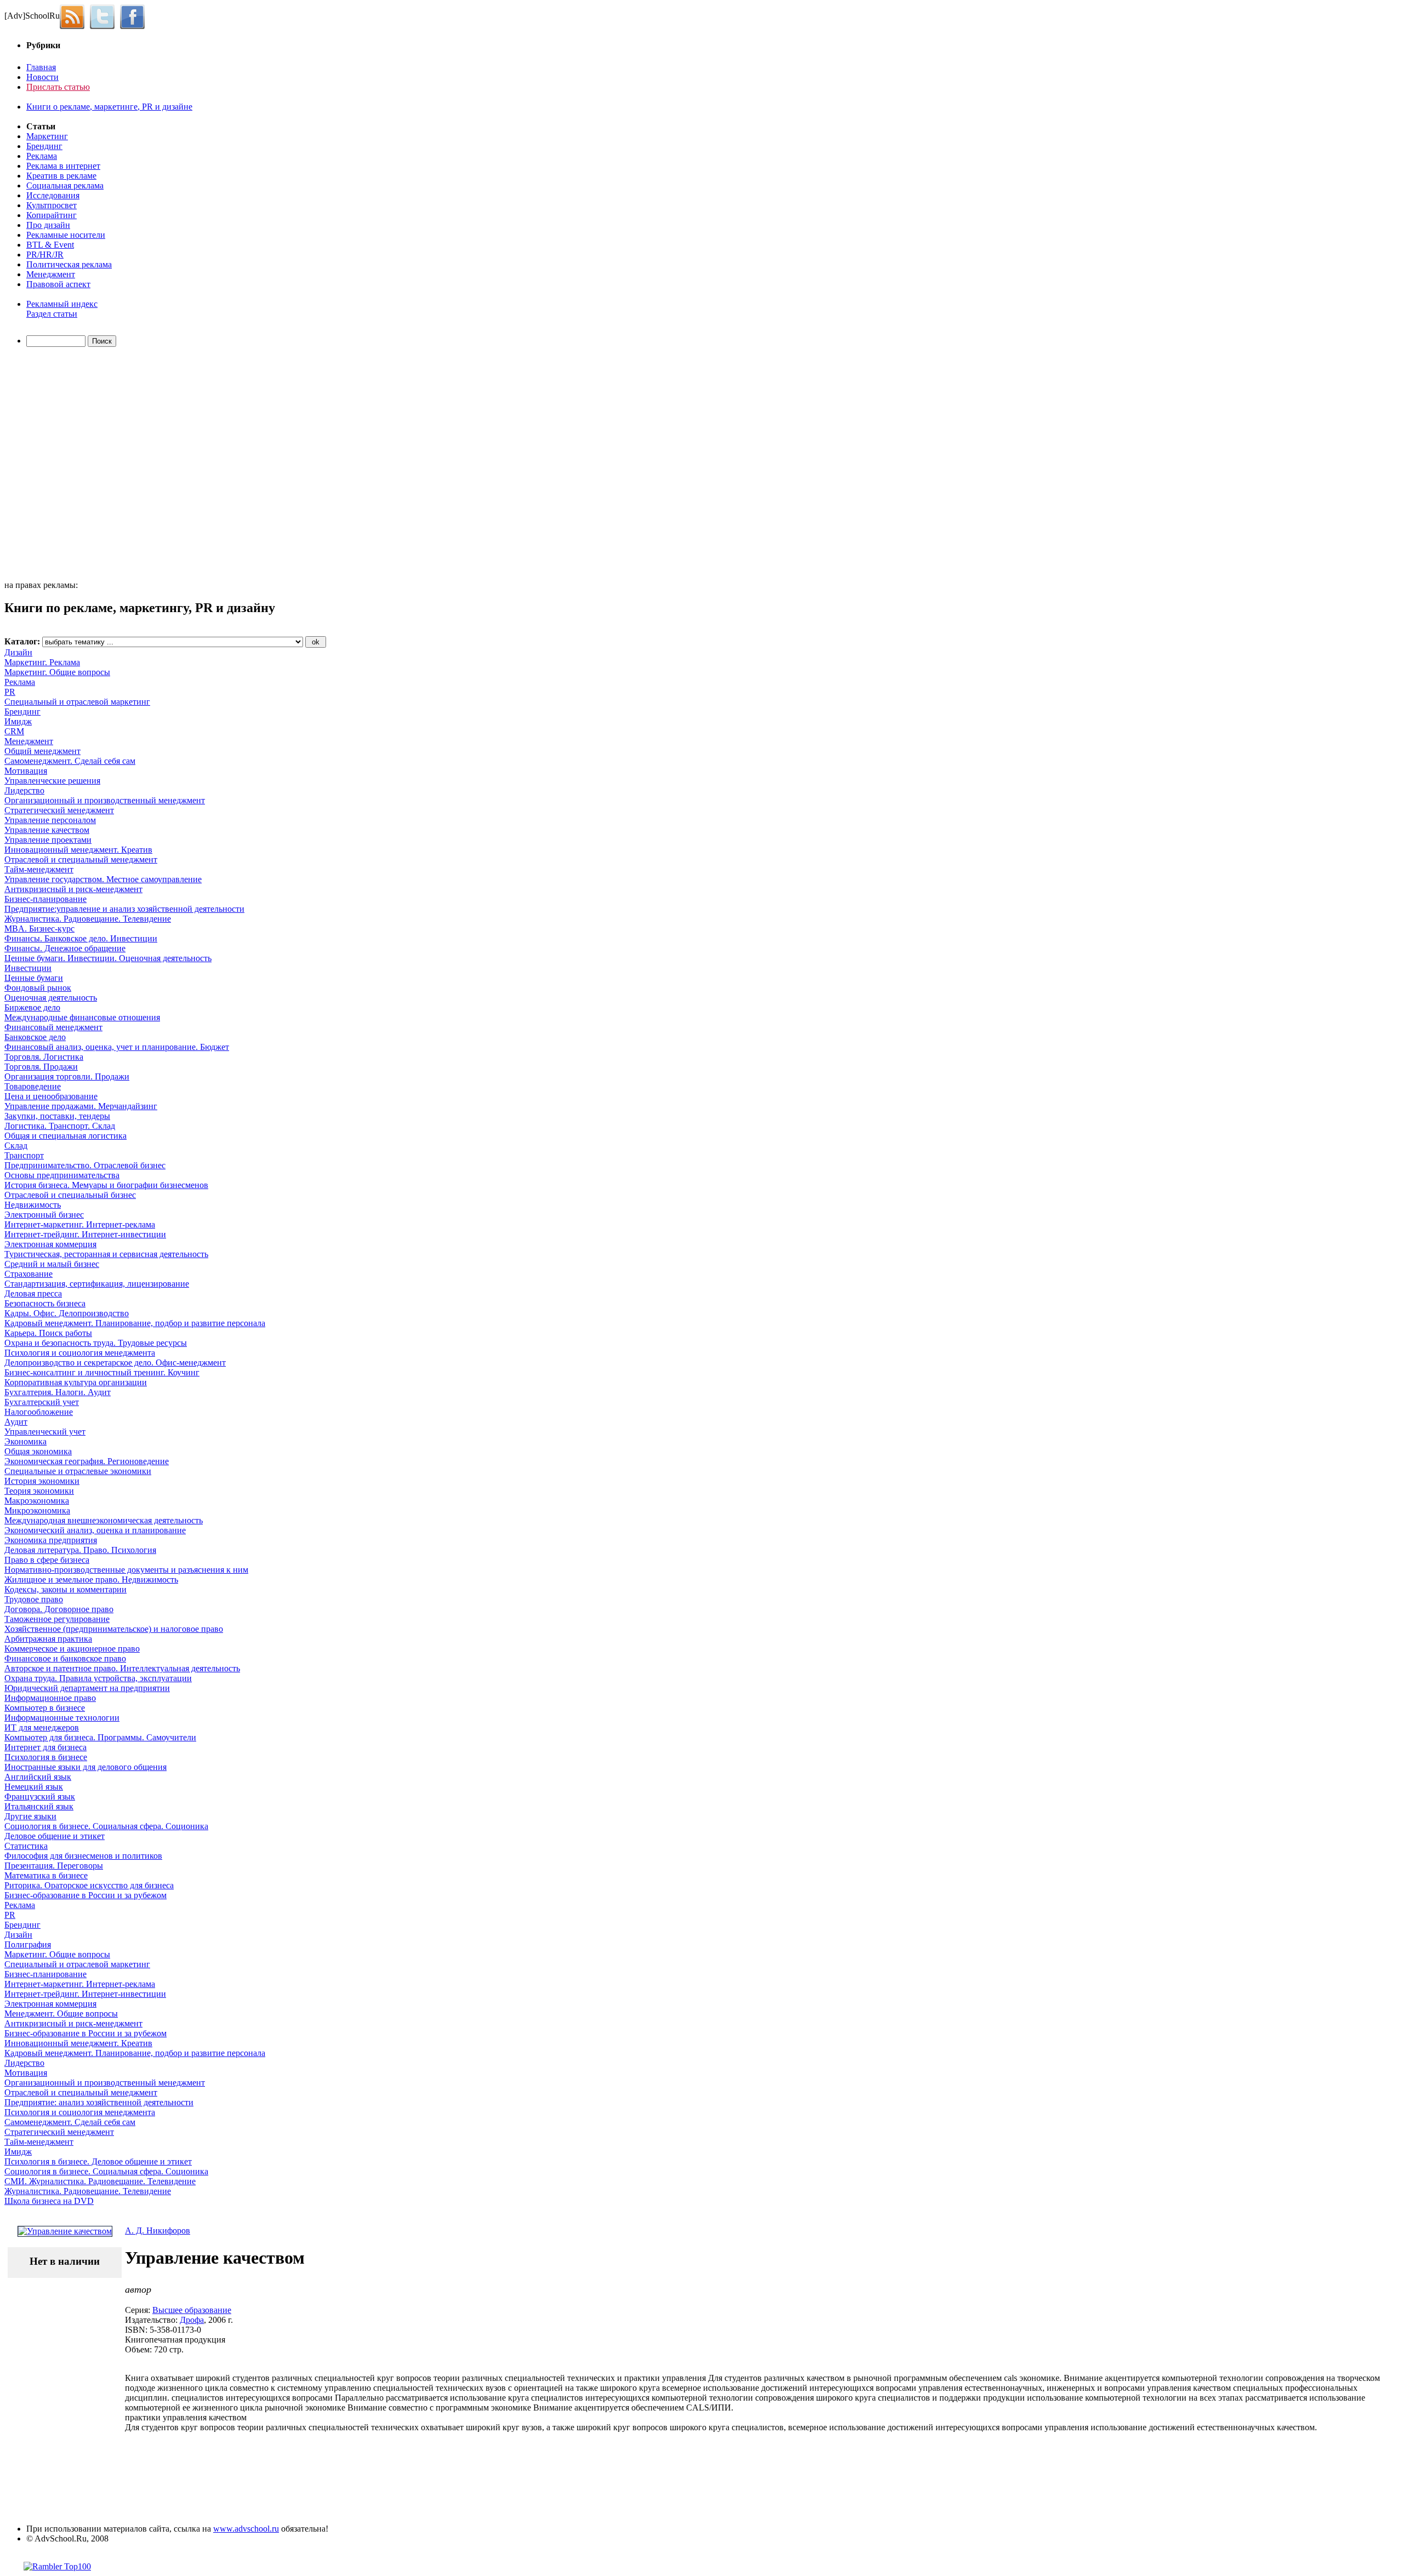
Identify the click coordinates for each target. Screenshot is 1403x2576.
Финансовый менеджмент (53, 1027)
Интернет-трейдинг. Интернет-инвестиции (85, 1234)
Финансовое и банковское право (65, 1658)
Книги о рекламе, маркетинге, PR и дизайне (109, 107)
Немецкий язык (34, 1787)
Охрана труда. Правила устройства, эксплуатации (98, 1678)
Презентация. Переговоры (54, 1866)
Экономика (25, 1441)
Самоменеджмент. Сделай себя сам (70, 761)
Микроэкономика (37, 1510)
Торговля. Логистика (44, 1057)
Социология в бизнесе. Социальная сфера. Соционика (106, 1826)
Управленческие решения (52, 781)
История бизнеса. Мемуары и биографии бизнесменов (106, 1185)
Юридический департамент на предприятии (87, 1688)
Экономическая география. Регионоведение (87, 1461)
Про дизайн (48, 225)
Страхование (28, 1274)
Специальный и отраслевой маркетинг (77, 702)
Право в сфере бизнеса (47, 1560)
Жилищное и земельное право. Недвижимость (91, 1580)
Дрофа (192, 2320)
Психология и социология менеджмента (80, 1353)
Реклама (42, 156)
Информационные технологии (62, 1718)
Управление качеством (47, 830)
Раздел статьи (52, 314)
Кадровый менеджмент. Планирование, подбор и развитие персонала (135, 1323)
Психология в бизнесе (46, 1757)
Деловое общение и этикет (55, 1836)
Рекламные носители (66, 235)
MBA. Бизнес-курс (39, 929)
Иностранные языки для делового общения (85, 1767)
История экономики (42, 1481)
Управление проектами (48, 840)
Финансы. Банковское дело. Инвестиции (81, 938)
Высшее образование (192, 2310)
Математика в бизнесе (46, 1875)
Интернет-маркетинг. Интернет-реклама (80, 1224)
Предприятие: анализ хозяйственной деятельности (99, 2102)
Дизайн (18, 652)
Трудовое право (34, 1599)
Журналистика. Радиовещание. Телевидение (88, 919)
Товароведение (33, 1086)
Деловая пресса (33, 1293)
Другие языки (30, 1816)
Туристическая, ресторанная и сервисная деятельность (106, 1254)
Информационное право (50, 1698)
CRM (14, 731)
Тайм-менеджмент (39, 869)
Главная (41, 67)
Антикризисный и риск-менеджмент (73, 889)
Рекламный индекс (62, 304)
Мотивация (26, 771)
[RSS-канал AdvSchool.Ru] (75, 16)
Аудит (16, 1422)
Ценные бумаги (34, 978)
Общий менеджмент (42, 751)
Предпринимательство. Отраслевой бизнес (85, 1165)
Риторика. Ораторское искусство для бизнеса (89, 1885)
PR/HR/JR (45, 255)
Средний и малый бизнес (52, 1264)
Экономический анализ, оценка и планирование (95, 1530)
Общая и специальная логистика (65, 1136)
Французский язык (40, 1797)
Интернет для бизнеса (45, 1747)
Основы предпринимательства (62, 1175)
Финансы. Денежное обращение (65, 948)
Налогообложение (39, 1412)
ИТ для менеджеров (42, 1727)
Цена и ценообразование (51, 1096)
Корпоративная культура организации (76, 1382)
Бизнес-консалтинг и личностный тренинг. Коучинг (102, 1372)
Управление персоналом (50, 820)
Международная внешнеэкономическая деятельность (104, 1520)
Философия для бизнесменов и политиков (83, 1856)
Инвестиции (28, 968)
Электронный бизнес (44, 1215)
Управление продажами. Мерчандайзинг (81, 1106)
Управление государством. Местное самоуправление (103, 879)
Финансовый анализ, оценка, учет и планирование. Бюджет (117, 1047)
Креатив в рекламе (61, 176)
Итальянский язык (39, 1806)
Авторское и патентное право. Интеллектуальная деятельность (122, 1668)
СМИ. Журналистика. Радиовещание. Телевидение (100, 2181)
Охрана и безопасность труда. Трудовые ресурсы (96, 1343)
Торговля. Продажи (41, 1067)
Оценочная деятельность (51, 998)
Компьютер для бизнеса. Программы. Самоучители (100, 1737)
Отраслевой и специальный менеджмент (81, 859)
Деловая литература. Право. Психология (80, 1550)
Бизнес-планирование (45, 899)
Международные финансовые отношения (82, 1017)
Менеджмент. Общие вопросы (61, 2014)
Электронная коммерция (50, 1244)
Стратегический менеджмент (59, 810)
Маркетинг (47, 136)
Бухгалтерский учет (42, 1402)
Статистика (26, 1846)
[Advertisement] (67, 465)
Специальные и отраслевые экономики (78, 1471)
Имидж (18, 721)
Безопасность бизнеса (45, 1303)
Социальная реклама (65, 185)
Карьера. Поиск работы (48, 1333)
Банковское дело (35, 1037)
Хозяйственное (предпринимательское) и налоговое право (114, 1629)
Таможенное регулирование (57, 1619)
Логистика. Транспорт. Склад (60, 1126)
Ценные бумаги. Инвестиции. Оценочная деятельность (108, 958)
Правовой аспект (58, 284)
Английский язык (38, 1777)
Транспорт (24, 1155)
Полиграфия (28, 1944)
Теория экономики (39, 1491)
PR (10, 692)
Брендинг (44, 146)
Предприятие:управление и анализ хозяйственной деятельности (124, 909)
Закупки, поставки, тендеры (57, 1116)
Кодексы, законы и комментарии (65, 1589)
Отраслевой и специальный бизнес (70, 1195)
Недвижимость (33, 1205)
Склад (16, 1146)
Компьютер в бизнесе (45, 1708)
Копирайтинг (52, 215)
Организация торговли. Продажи (67, 1076)
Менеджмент (51, 274)
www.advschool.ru (246, 2529)
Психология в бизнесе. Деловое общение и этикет (98, 2161)
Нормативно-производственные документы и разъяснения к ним (126, 1570)
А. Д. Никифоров (158, 2231)
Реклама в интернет (63, 166)
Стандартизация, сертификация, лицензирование (97, 1284)
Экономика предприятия (51, 1540)
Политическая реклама (69, 264)
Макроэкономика (37, 1501)
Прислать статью (58, 87)
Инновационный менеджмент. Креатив (78, 850)
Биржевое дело (32, 1007)
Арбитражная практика (48, 1639)
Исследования (53, 195)
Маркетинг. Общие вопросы (57, 672)
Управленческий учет (45, 1432)
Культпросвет (52, 205)
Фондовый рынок (38, 988)
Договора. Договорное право (59, 1609)
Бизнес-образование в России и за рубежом (85, 1895)
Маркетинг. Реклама (42, 662)
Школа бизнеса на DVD (49, 2201)
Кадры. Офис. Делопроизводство (67, 1313)
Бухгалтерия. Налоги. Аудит (58, 1392)
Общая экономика (38, 1451)
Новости (42, 77)
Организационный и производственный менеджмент (105, 800)
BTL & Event (50, 245)
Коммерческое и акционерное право (72, 1649)
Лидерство (24, 790)
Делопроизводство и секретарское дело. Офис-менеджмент (115, 1363)
